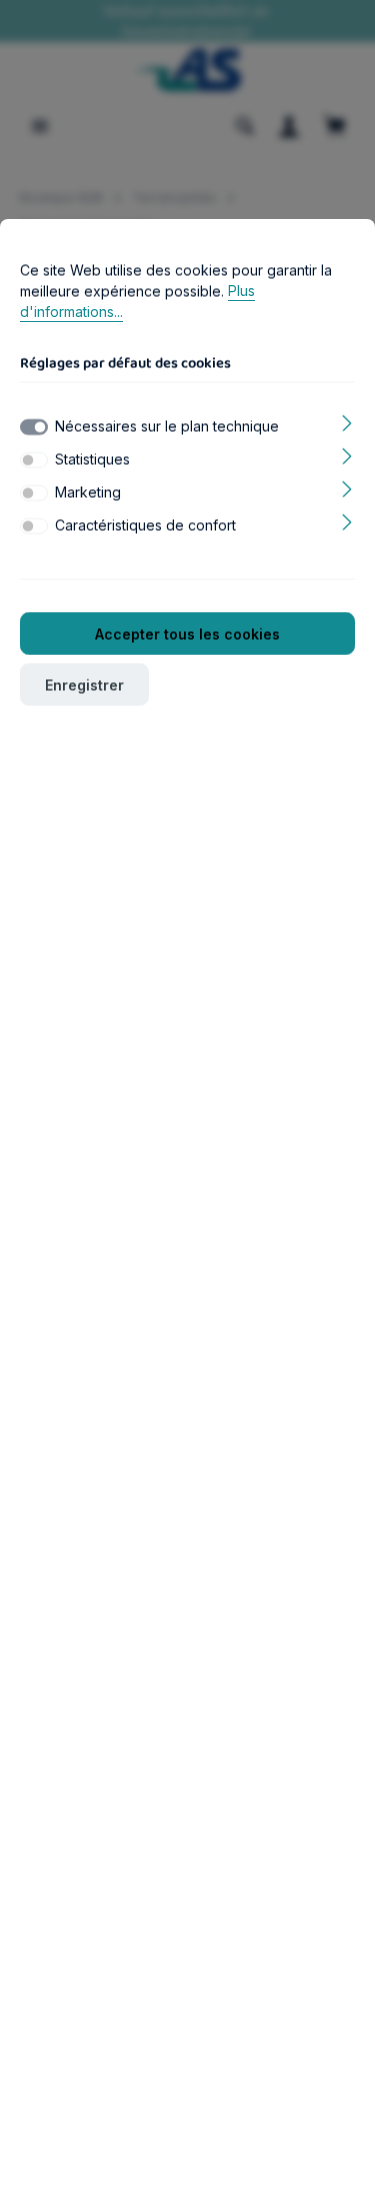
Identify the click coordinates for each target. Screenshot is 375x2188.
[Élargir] (347, 421)
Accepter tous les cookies (187, 633)
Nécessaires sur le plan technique (167, 425)
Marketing (88, 491)
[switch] (34, 460)
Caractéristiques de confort (145, 524)
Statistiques (92, 458)
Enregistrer (84, 684)
